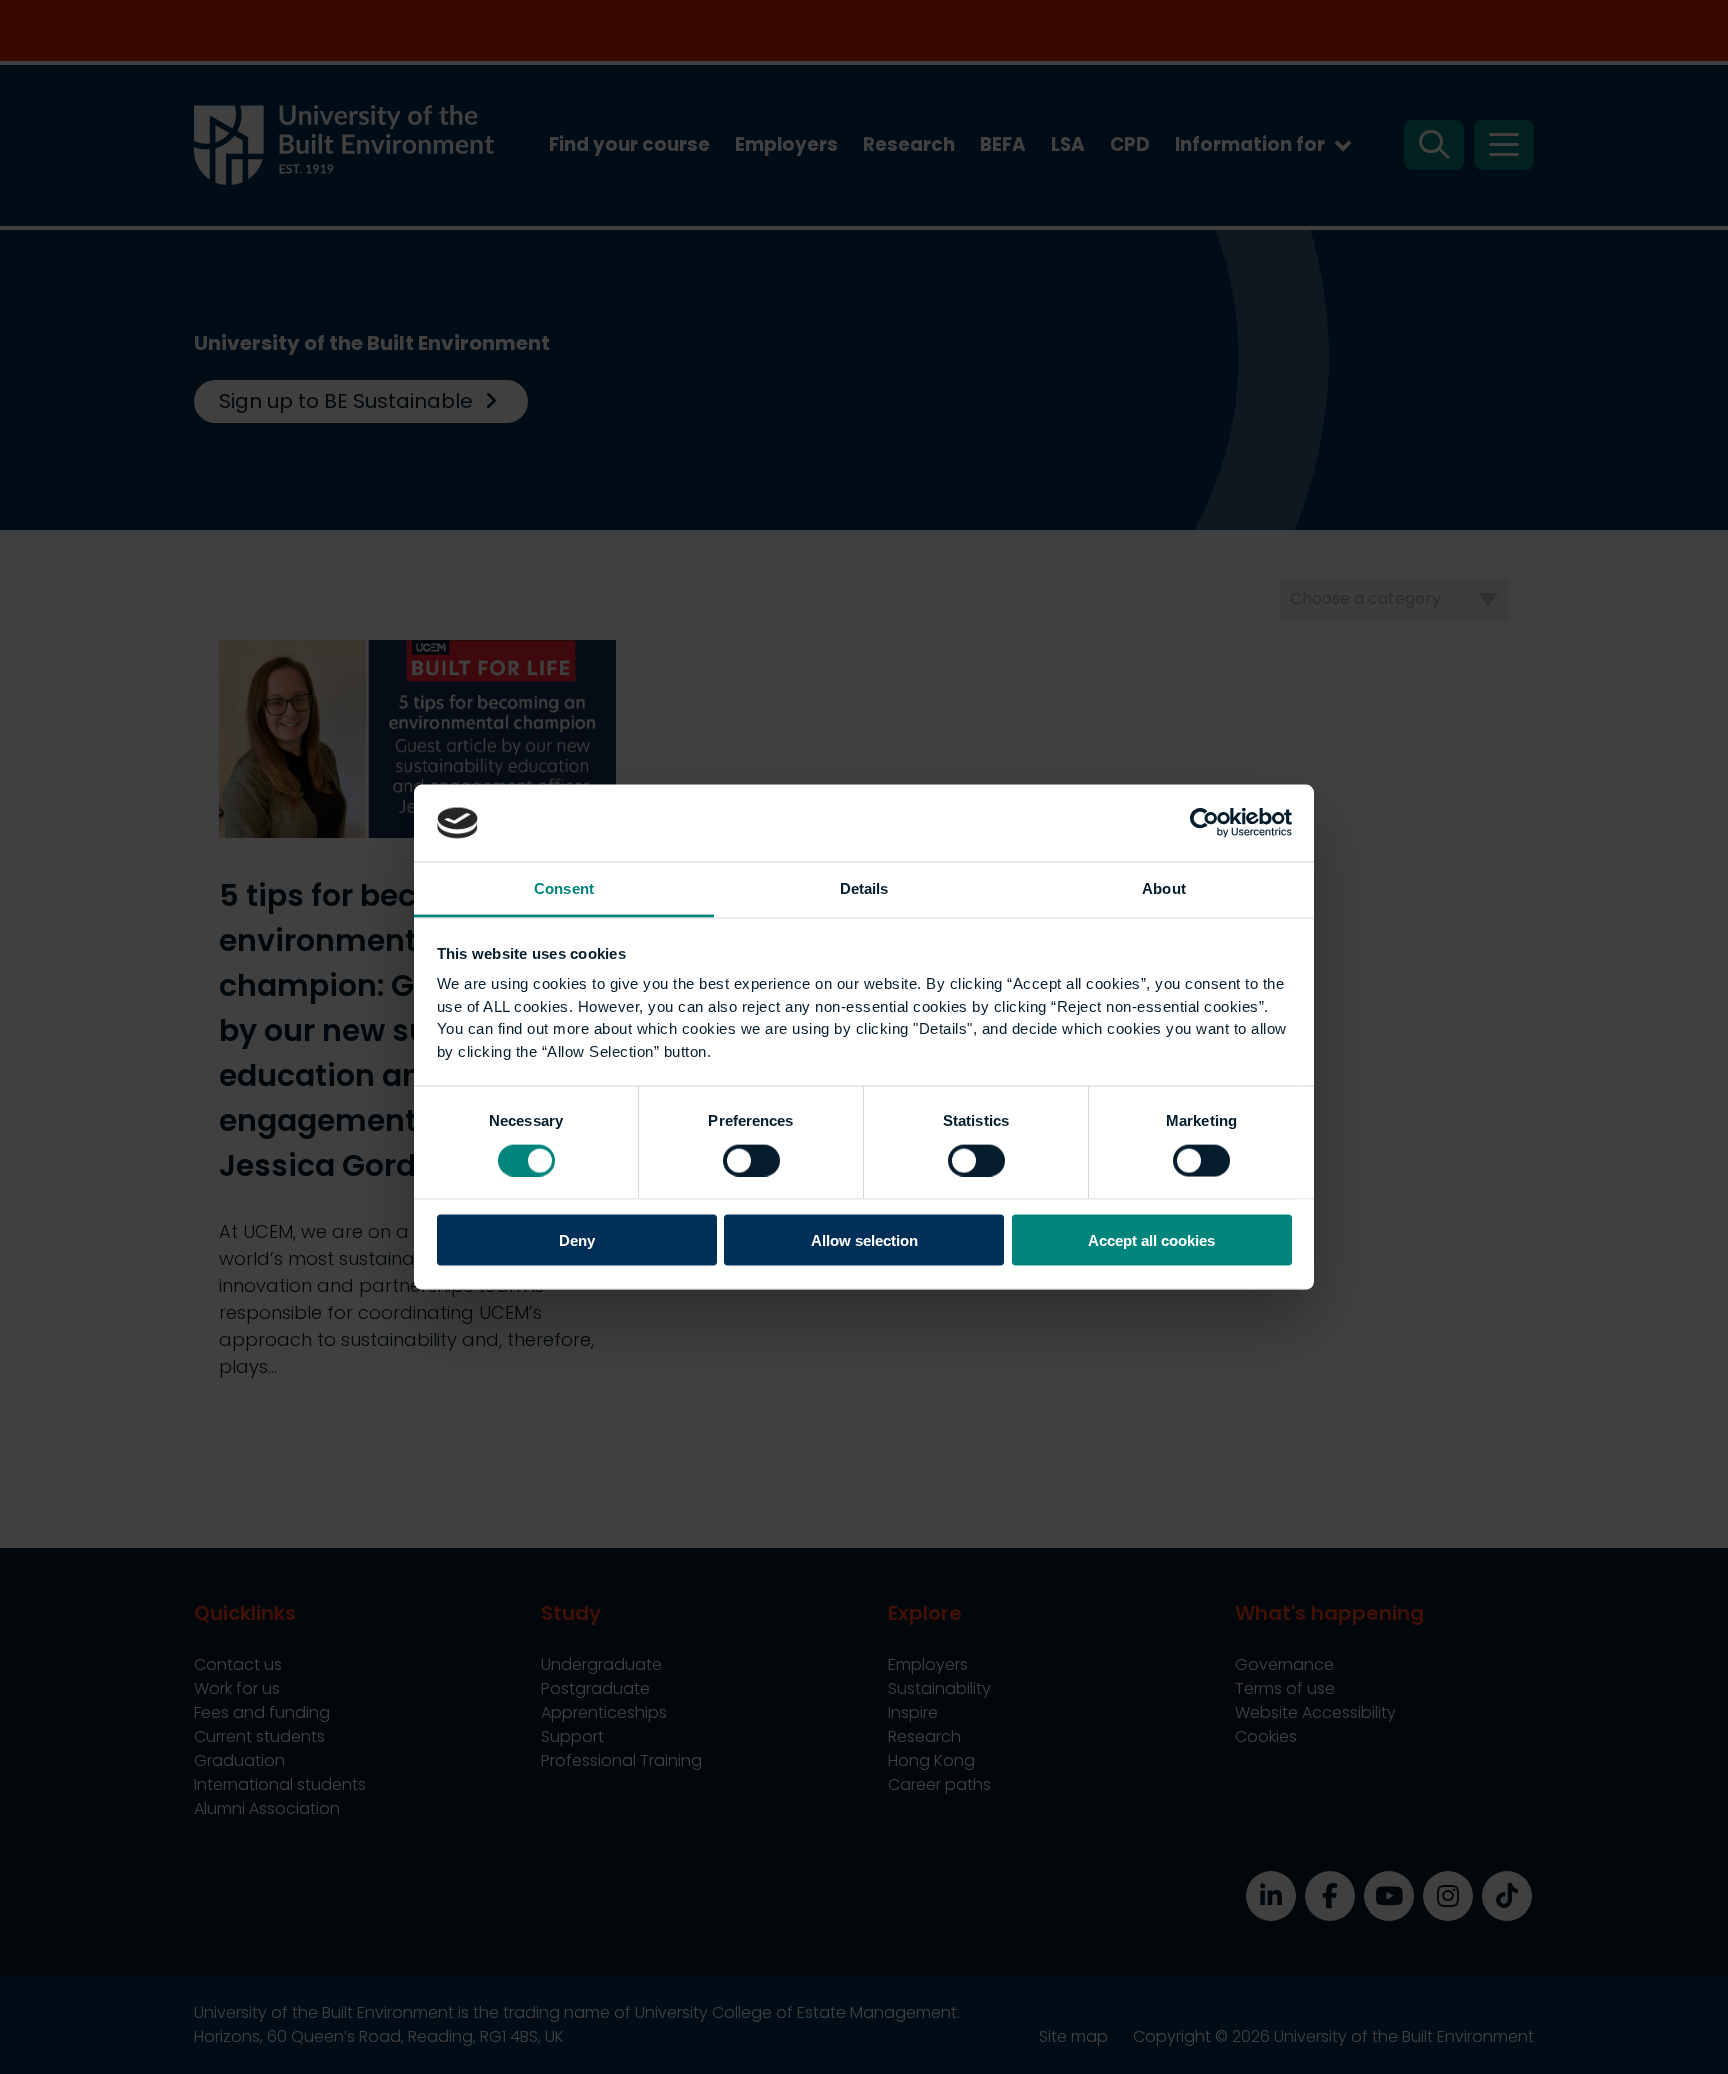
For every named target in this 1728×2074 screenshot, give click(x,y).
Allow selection (864, 1240)
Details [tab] (864, 887)
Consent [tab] (564, 887)
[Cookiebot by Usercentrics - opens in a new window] (1204, 823)
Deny (577, 1240)
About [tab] (1164, 887)
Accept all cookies (1151, 1240)
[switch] (751, 1160)
